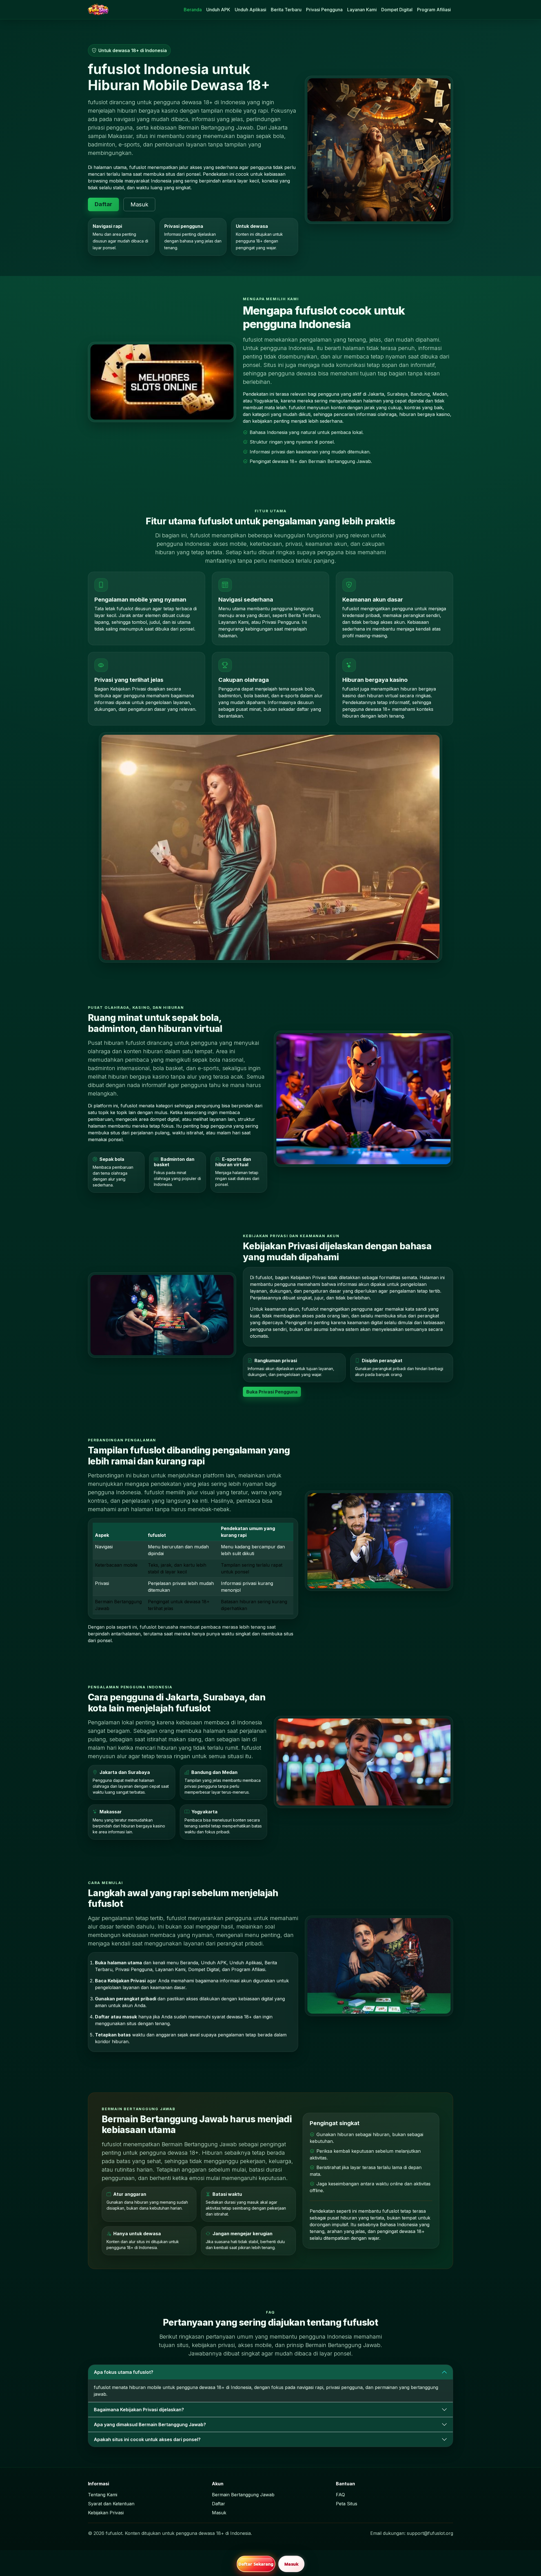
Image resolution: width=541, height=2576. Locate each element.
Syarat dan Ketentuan (111, 2504)
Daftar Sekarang (256, 2564)
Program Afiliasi (434, 10)
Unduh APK (218, 10)
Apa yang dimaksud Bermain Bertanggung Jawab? (150, 2424)
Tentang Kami (103, 2495)
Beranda (193, 10)
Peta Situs (347, 2504)
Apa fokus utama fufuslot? (124, 2372)
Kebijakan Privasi (106, 2513)
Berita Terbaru (286, 10)
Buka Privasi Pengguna (272, 1392)
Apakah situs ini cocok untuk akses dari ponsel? (147, 2439)
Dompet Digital (397, 10)
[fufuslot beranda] (98, 10)
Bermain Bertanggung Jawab (243, 2495)
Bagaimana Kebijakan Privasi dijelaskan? (139, 2410)
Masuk (139, 204)
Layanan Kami (362, 10)
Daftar (103, 204)
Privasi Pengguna (324, 10)
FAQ (340, 2495)
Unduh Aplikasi (250, 10)
